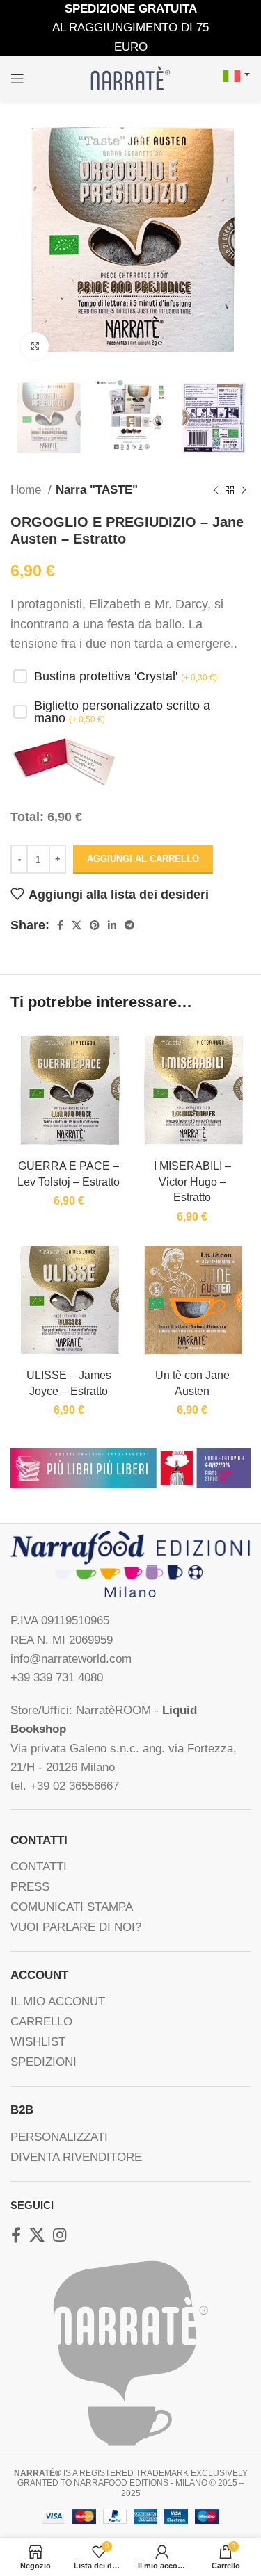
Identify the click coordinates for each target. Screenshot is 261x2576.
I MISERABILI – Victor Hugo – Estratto (192, 1181)
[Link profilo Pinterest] (95, 925)
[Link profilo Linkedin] (112, 925)
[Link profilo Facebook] (60, 925)
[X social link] (77, 925)
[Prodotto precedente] (216, 490)
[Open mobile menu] (17, 79)
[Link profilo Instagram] (60, 2235)
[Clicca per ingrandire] (35, 346)
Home (27, 490)
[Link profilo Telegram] (129, 925)
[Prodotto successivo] (244, 490)
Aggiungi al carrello (143, 859)
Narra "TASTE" (97, 490)
